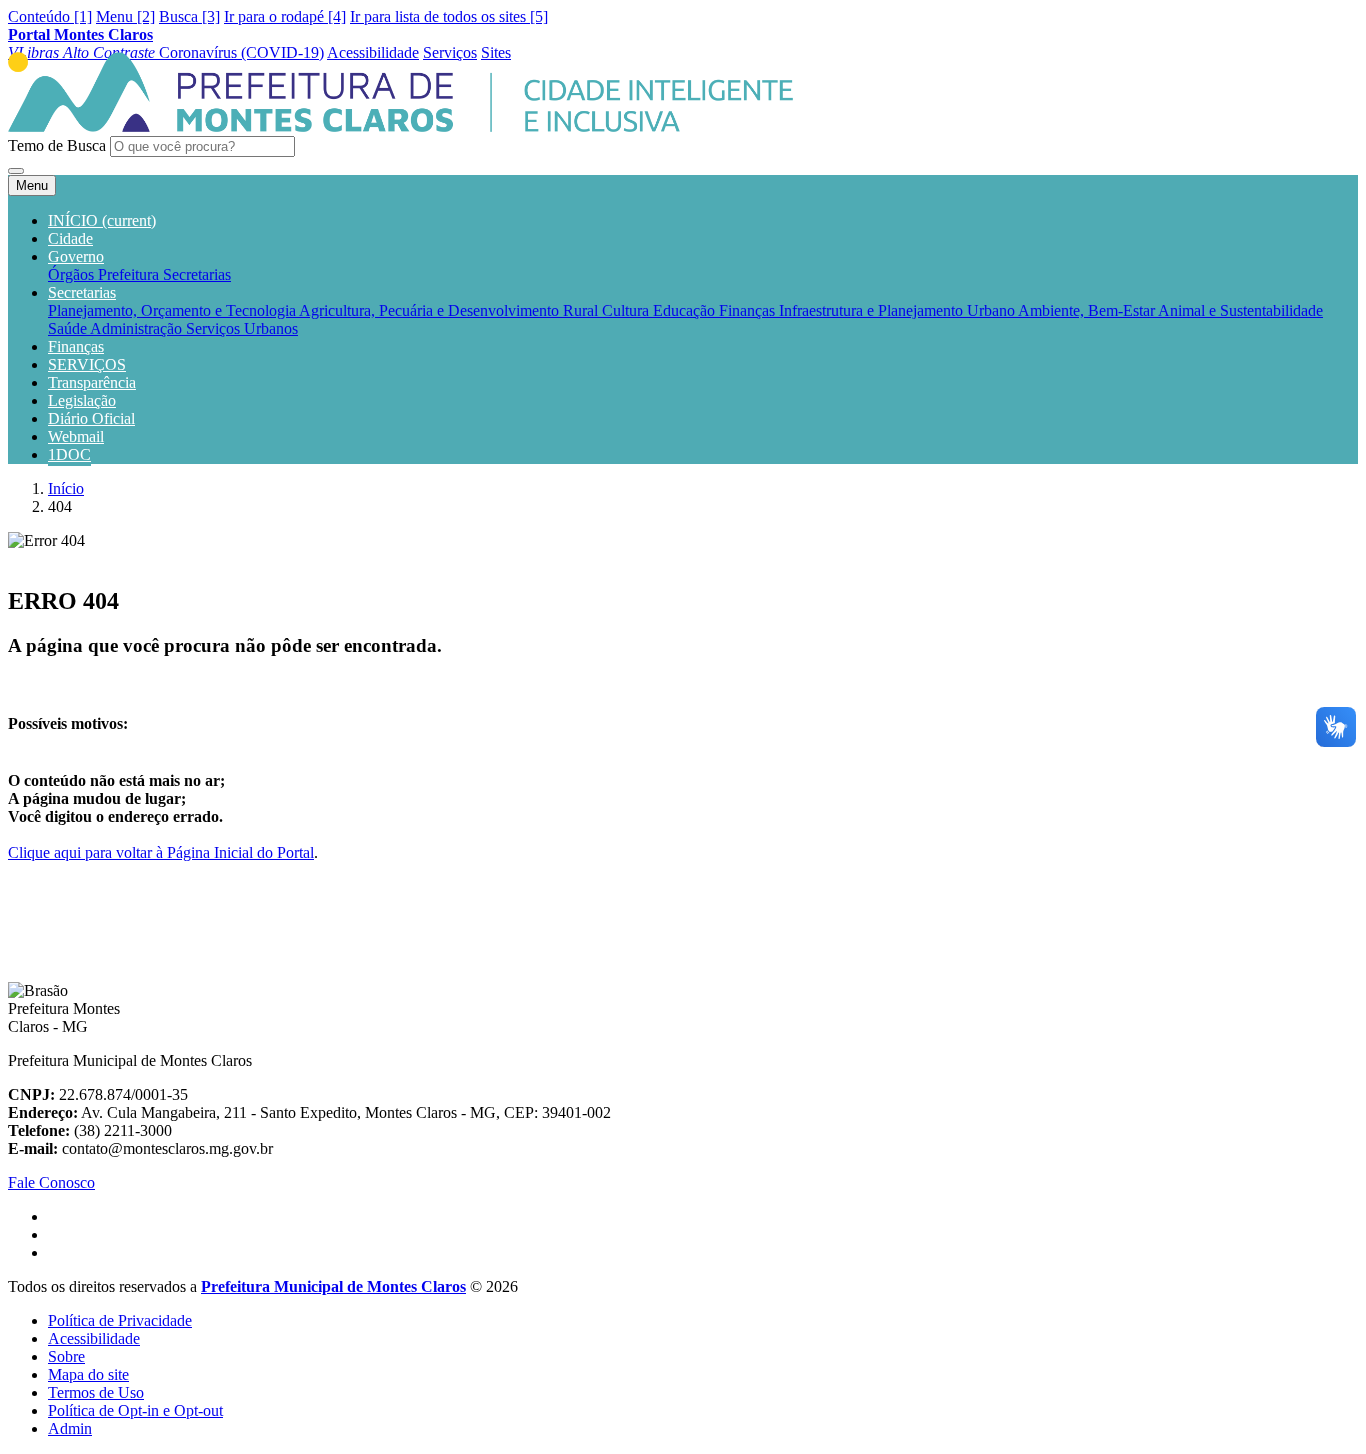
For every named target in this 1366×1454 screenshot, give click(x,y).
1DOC (69, 454)
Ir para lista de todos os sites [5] (449, 16)
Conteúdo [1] (50, 16)
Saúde (69, 328)
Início (66, 488)
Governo (76, 256)
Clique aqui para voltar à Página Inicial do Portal (161, 852)
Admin (70, 1428)
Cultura (627, 310)
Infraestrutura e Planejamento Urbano (898, 310)
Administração (138, 328)
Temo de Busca (57, 145)
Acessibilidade (94, 1338)
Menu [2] (125, 16)
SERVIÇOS (87, 364)
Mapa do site (88, 1374)
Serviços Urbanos (242, 328)
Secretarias (197, 274)
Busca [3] (189, 16)
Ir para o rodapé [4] (285, 16)
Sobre (66, 1356)
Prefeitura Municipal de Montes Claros (333, 1286)
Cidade (70, 238)
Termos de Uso (96, 1392)
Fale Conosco (51, 1182)
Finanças (749, 310)
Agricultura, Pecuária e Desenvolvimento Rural (450, 310)
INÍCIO (102, 220)
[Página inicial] (400, 126)
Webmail (76, 436)
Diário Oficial (91, 418)
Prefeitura (130, 274)
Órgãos (73, 274)
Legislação (82, 400)
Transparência (92, 382)
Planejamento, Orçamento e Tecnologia (173, 310)
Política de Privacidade (120, 1320)
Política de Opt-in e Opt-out (135, 1410)
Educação (686, 310)
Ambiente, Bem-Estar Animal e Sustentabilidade (1170, 310)
